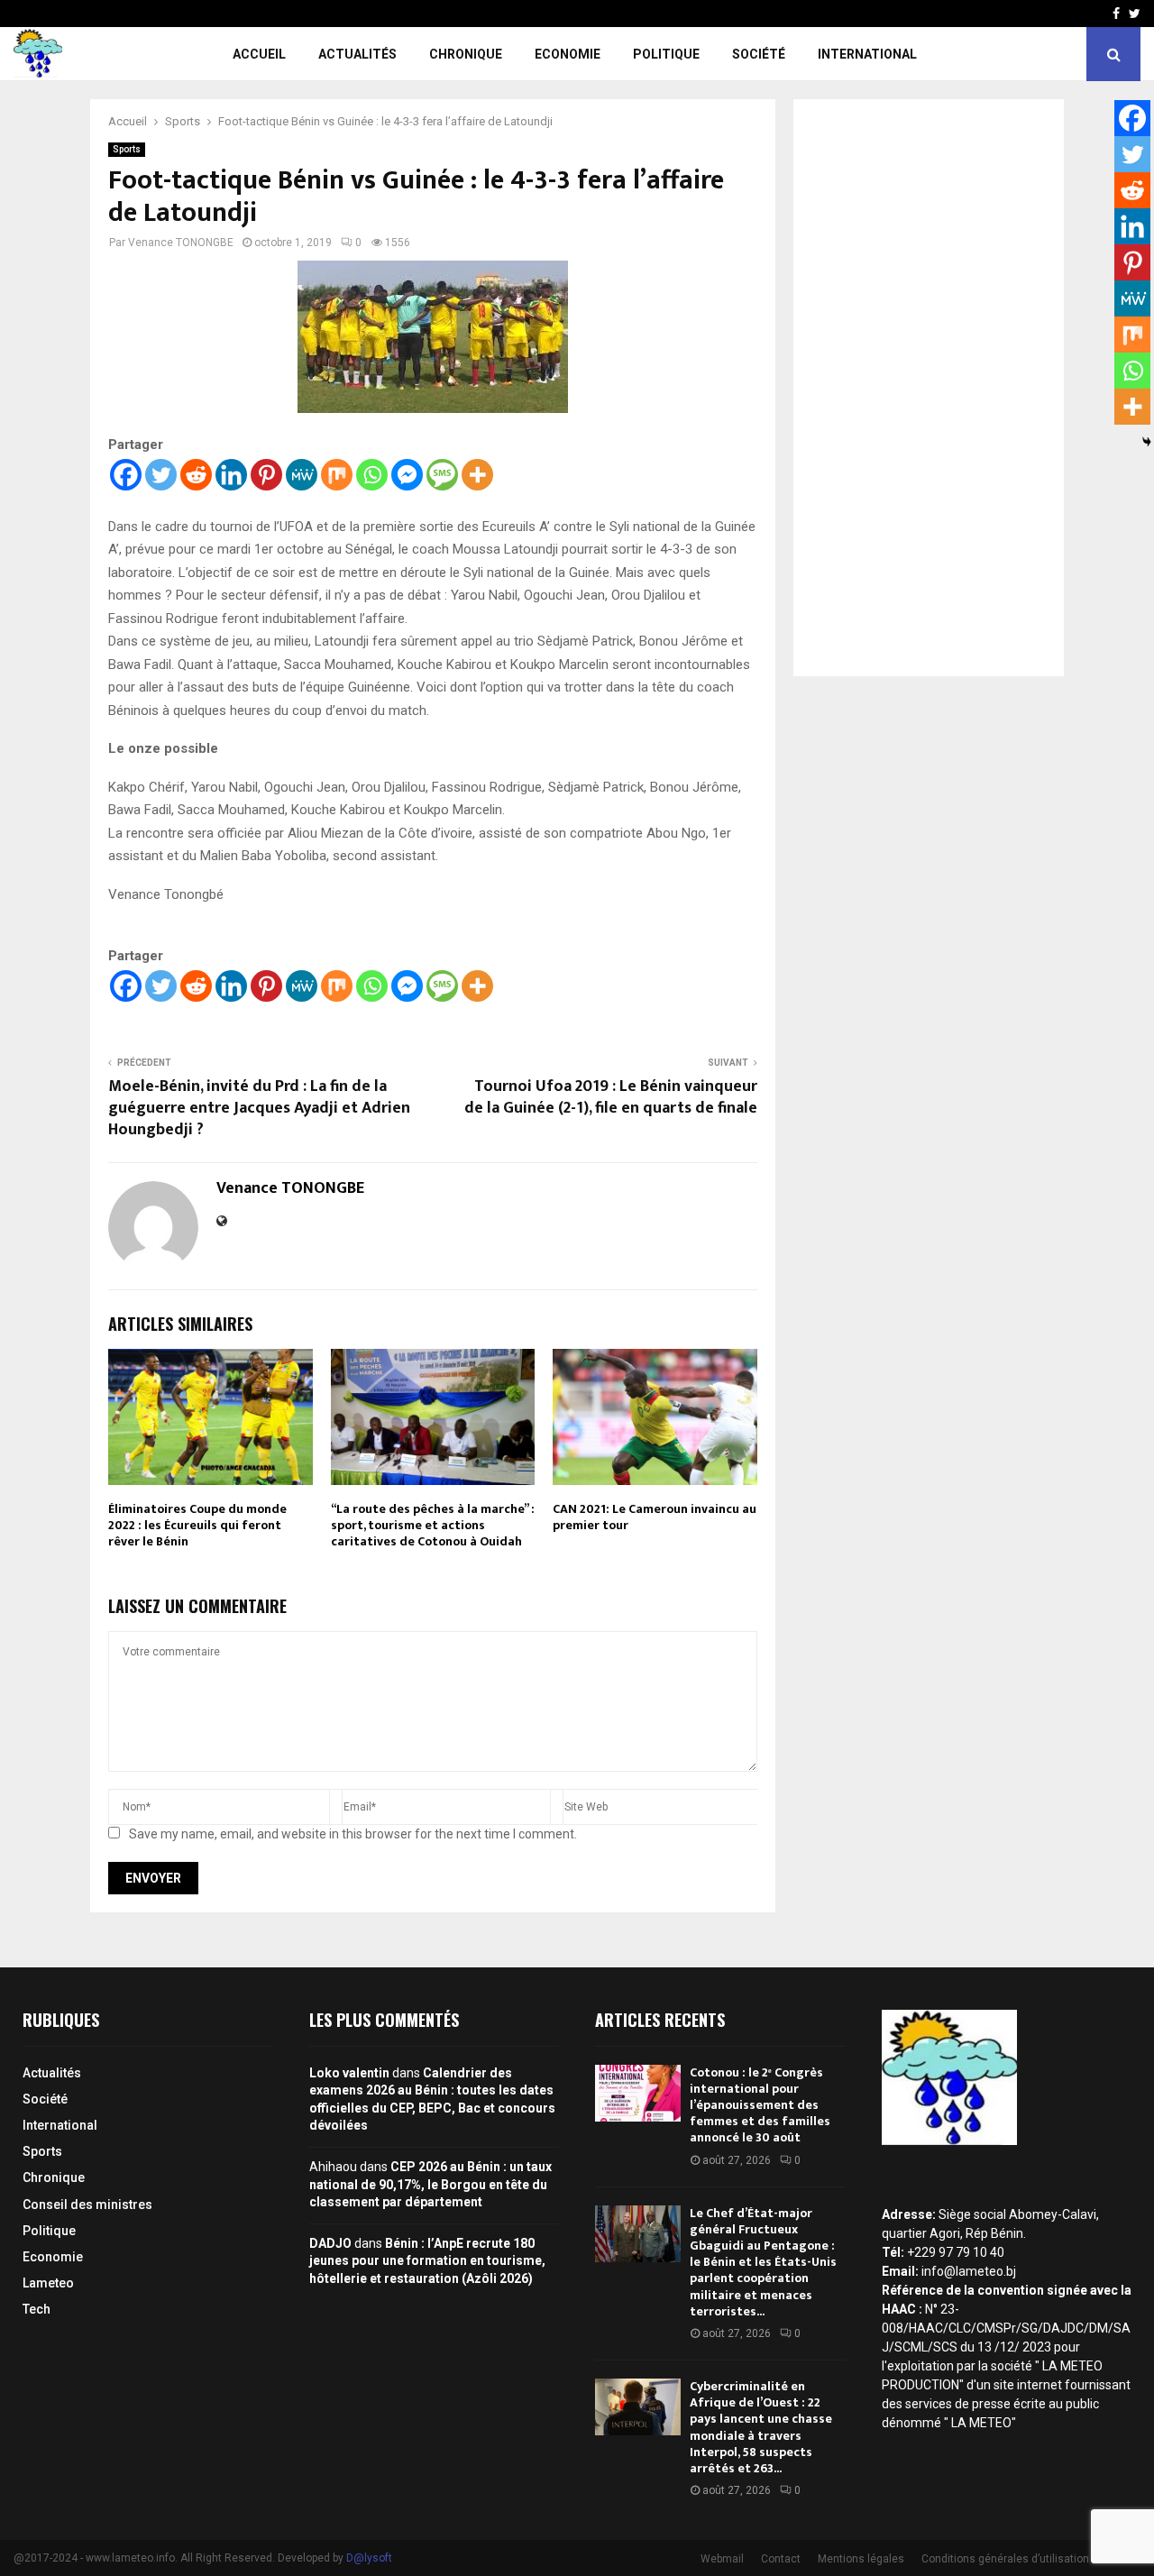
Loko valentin (349, 2073)
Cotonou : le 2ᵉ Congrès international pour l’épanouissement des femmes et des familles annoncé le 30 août (760, 2105)
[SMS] (442, 475)
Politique (666, 54)
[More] (477, 475)
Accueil (259, 54)
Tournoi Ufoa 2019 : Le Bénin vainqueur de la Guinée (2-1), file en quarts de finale (611, 1097)
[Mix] (337, 475)
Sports (127, 149)
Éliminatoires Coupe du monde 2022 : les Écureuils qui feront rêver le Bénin (197, 1525)
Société (759, 54)
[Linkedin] (231, 475)
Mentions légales (861, 2559)
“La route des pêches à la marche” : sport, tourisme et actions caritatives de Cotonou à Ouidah (433, 1525)
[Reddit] (196, 475)
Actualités (357, 54)
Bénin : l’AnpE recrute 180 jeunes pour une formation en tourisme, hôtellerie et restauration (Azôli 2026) (427, 2261)
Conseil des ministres (87, 2205)
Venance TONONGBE (181, 243)
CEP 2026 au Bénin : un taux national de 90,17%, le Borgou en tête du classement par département (430, 2184)
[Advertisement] (929, 388)
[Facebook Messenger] (407, 475)
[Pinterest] (266, 475)
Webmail (722, 2559)
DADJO (330, 2243)
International (867, 54)
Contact (781, 2559)
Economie (568, 54)
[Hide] (1147, 442)
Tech (37, 2309)
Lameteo (48, 2283)
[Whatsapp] (372, 475)
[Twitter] (161, 475)
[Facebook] (126, 475)
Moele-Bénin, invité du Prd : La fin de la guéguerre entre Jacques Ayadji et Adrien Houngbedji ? (259, 1108)
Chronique (466, 54)
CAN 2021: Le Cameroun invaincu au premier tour (655, 1517)
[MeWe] (302, 475)
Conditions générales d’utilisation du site (1024, 2559)
